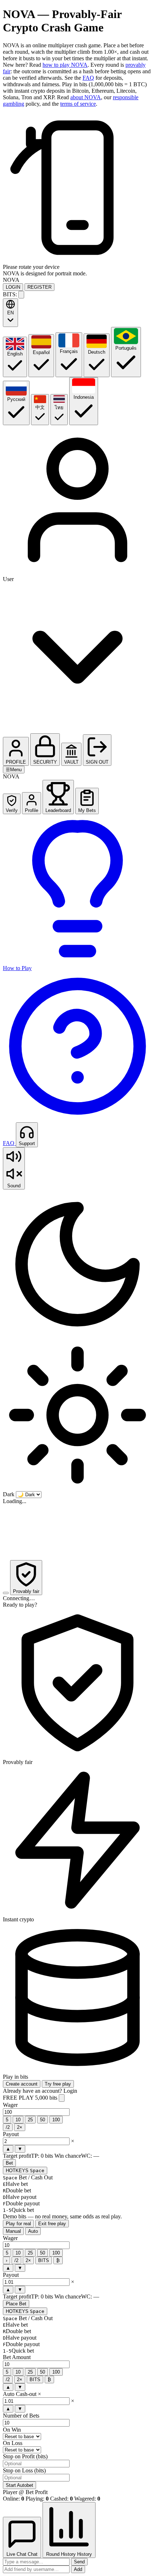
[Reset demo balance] (62, 2098)
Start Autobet (19, 2485)
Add (78, 2569)
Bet (9, 2163)
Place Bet (16, 2304)
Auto (33, 2231)
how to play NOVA (65, 65)
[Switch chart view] (6, 1593)
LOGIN (13, 287)
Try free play (58, 2084)
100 (56, 2120)
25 (30, 2120)
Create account (22, 2084)
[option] (15, 357)
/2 (8, 2127)
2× (20, 2127)
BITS (44, 2260)
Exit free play (52, 2224)
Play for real (18, 2224)
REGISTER (39, 287)
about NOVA (86, 97)
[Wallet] (21, 295)
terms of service (78, 104)
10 (18, 2120)
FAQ (88, 78)
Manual (13, 2231)
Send (79, 2562)
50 (43, 2120)
